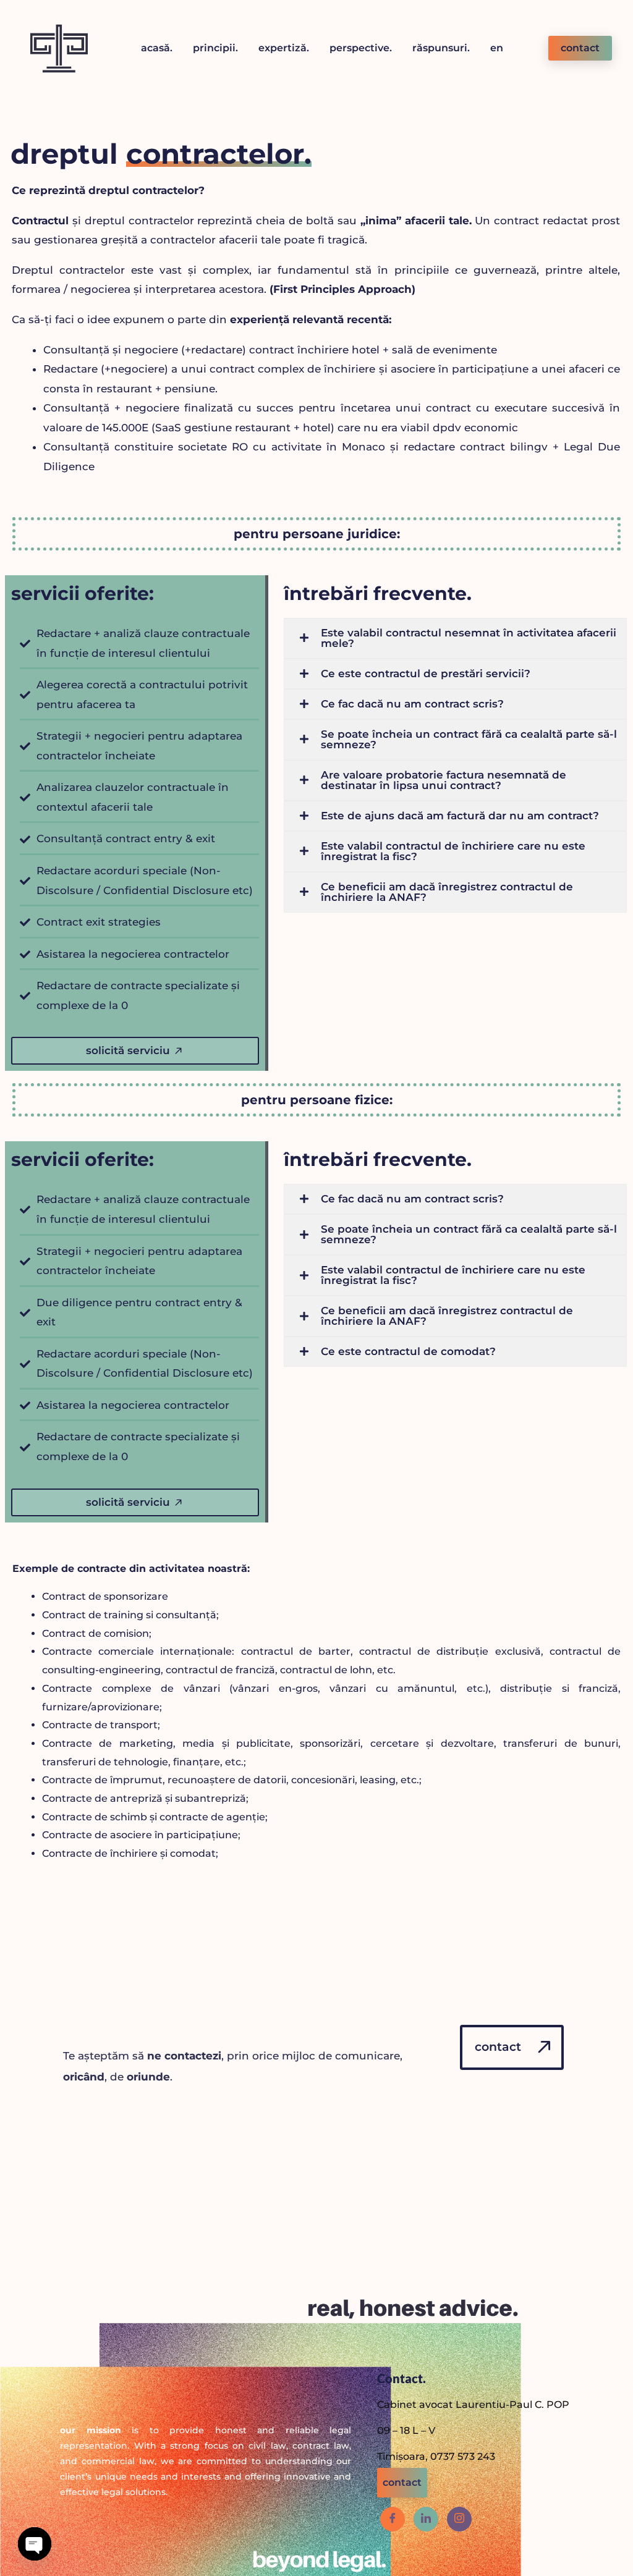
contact (580, 48)
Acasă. (157, 48)
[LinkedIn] (426, 2519)
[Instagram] (459, 2519)
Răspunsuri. (441, 48)
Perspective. (361, 48)
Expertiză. (284, 48)
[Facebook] (393, 2519)
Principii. (215, 48)
